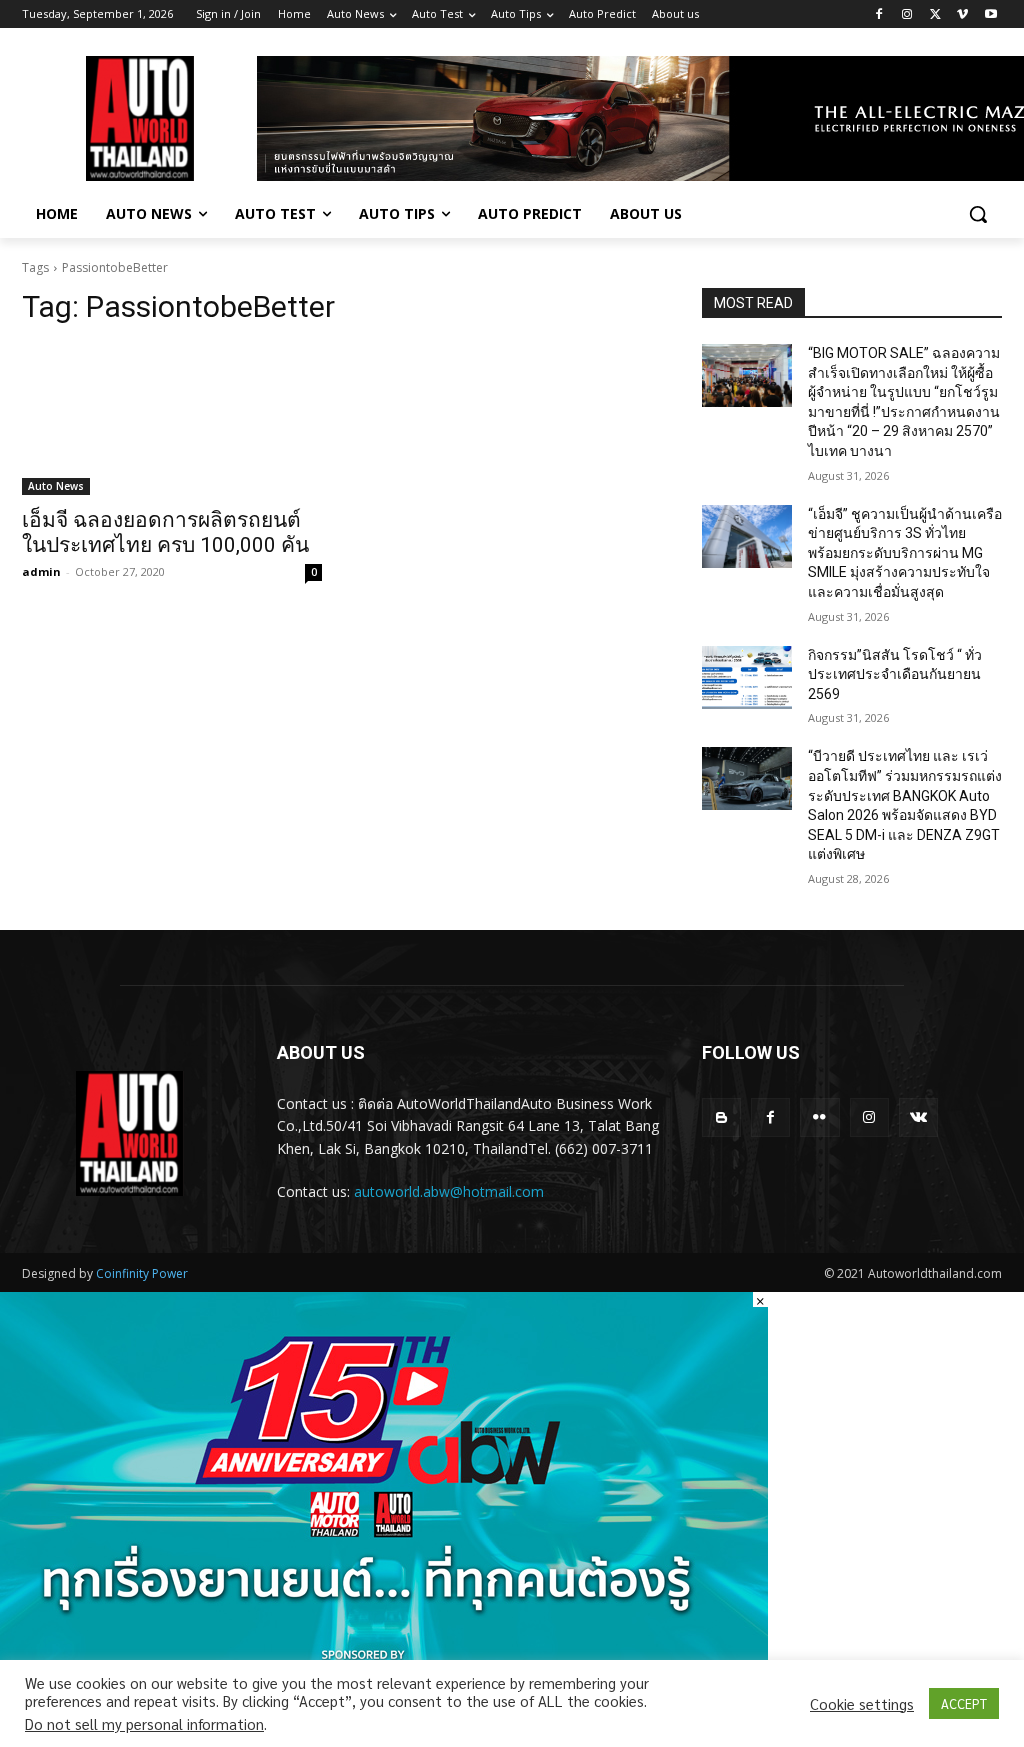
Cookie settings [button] (862, 1704)
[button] (978, 214)
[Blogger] (721, 1117)
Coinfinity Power (142, 1273)
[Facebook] (879, 14)
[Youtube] (990, 14)
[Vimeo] (962, 14)
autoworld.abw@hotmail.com (449, 1191)
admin (41, 571)
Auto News (56, 486)
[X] (935, 14)
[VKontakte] (918, 1117)
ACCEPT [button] (964, 1703)
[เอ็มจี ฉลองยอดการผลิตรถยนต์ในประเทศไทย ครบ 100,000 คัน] (172, 420)
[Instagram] (907, 14)
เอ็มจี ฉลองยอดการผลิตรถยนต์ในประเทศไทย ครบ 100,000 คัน (165, 532)
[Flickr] (819, 1117)
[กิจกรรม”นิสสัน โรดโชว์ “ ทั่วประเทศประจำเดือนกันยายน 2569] (747, 677)
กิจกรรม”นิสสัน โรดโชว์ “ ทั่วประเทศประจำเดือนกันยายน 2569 (895, 674)
